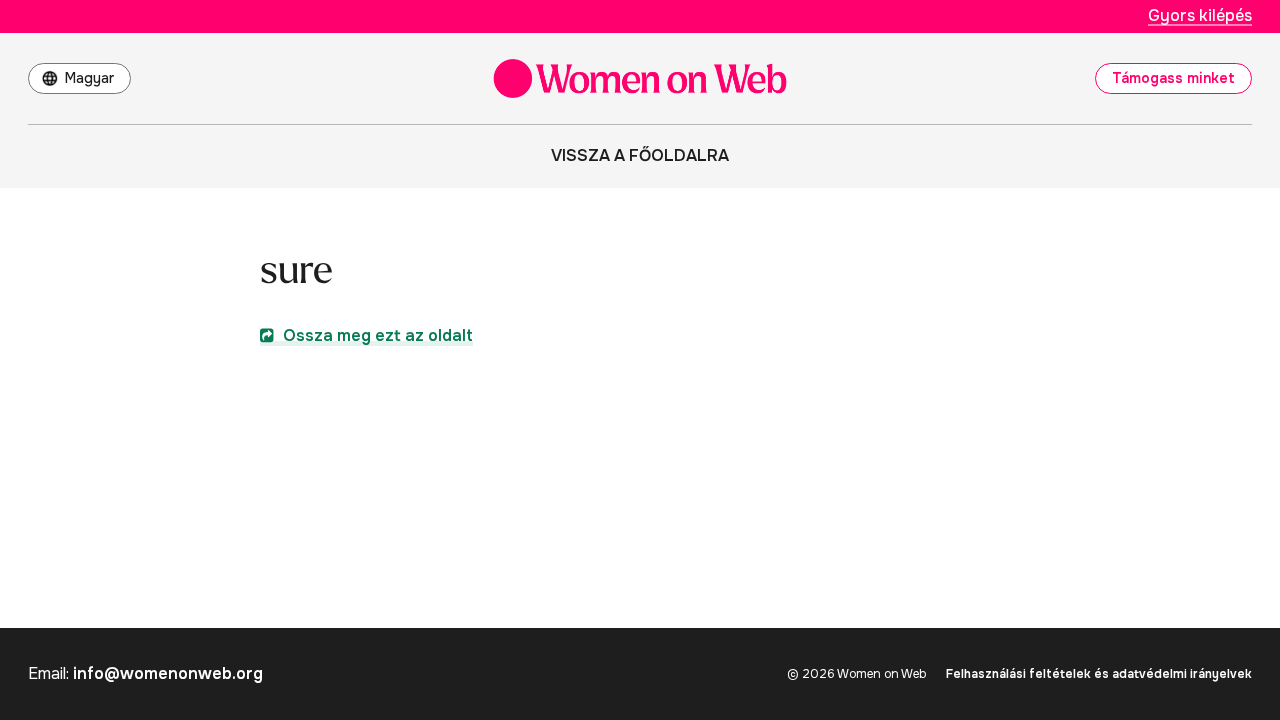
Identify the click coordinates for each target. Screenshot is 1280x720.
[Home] (640, 78)
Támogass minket (1173, 78)
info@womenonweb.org (168, 673)
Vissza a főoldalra (640, 155)
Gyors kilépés (1200, 15)
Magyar (89, 78)
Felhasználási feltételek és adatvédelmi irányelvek (1099, 674)
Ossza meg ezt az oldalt (376, 335)
